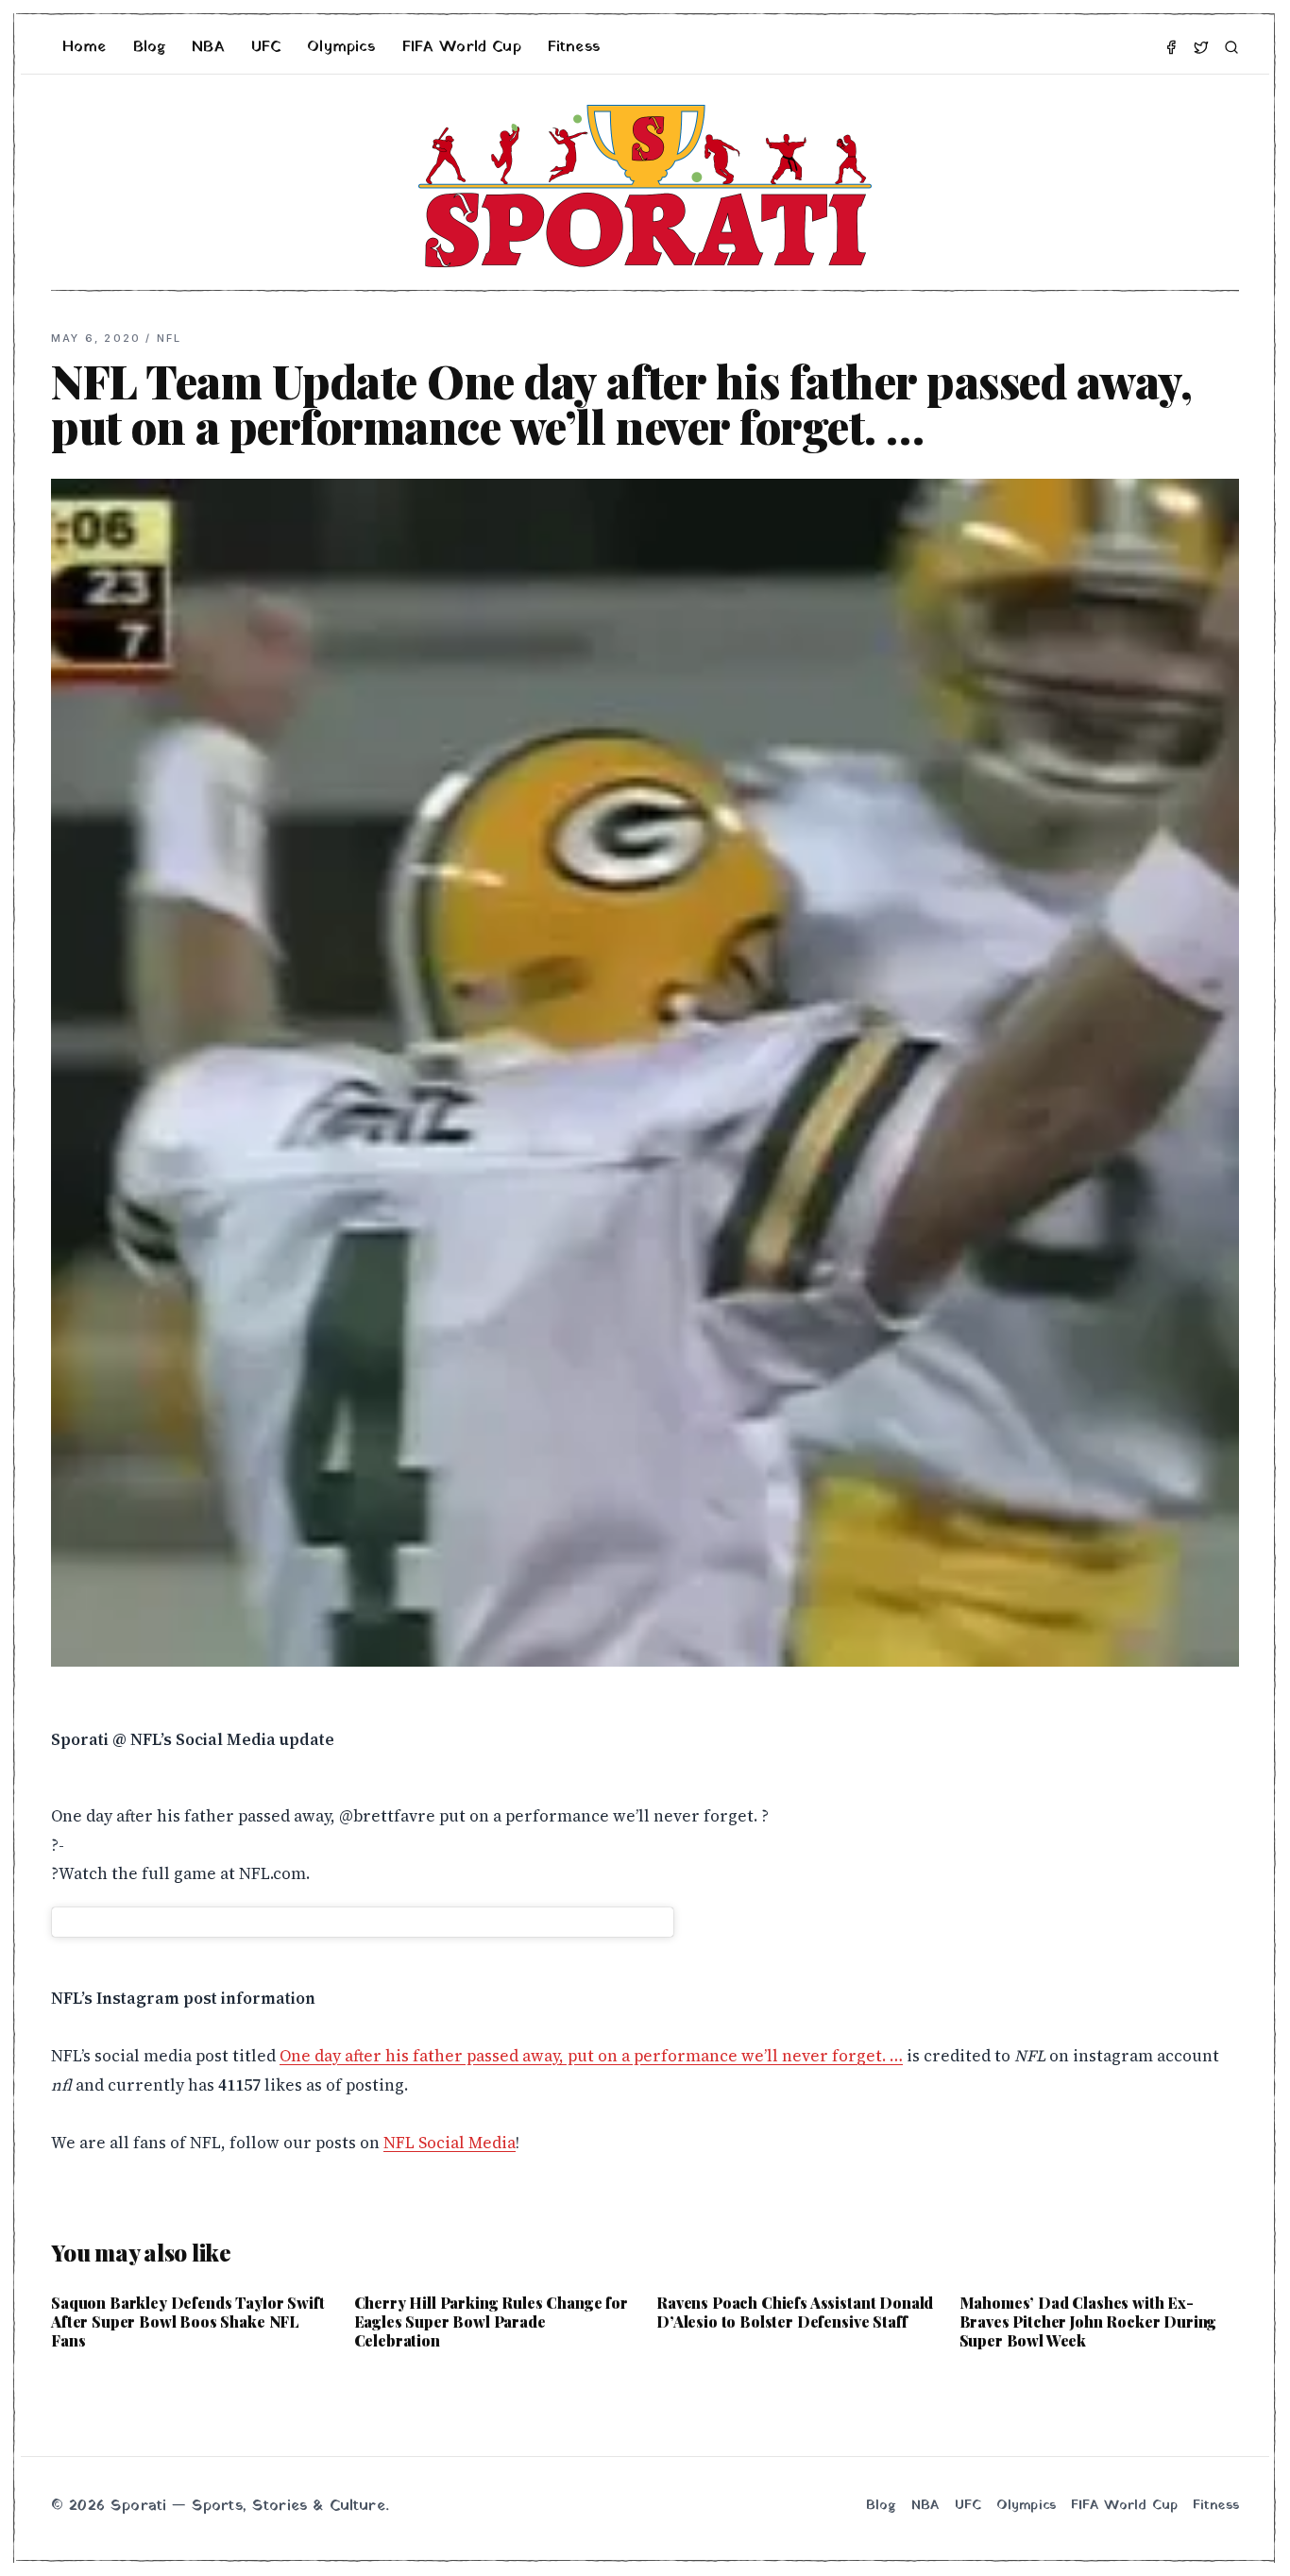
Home (85, 47)
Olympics (341, 47)
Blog (150, 47)
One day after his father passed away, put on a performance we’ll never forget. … (591, 2056)
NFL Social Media (450, 2143)
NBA (208, 47)
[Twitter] (1201, 47)
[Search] (1231, 47)
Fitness (574, 47)
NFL (170, 338)
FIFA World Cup (462, 47)
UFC (266, 47)
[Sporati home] (645, 186)
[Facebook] (1171, 47)
